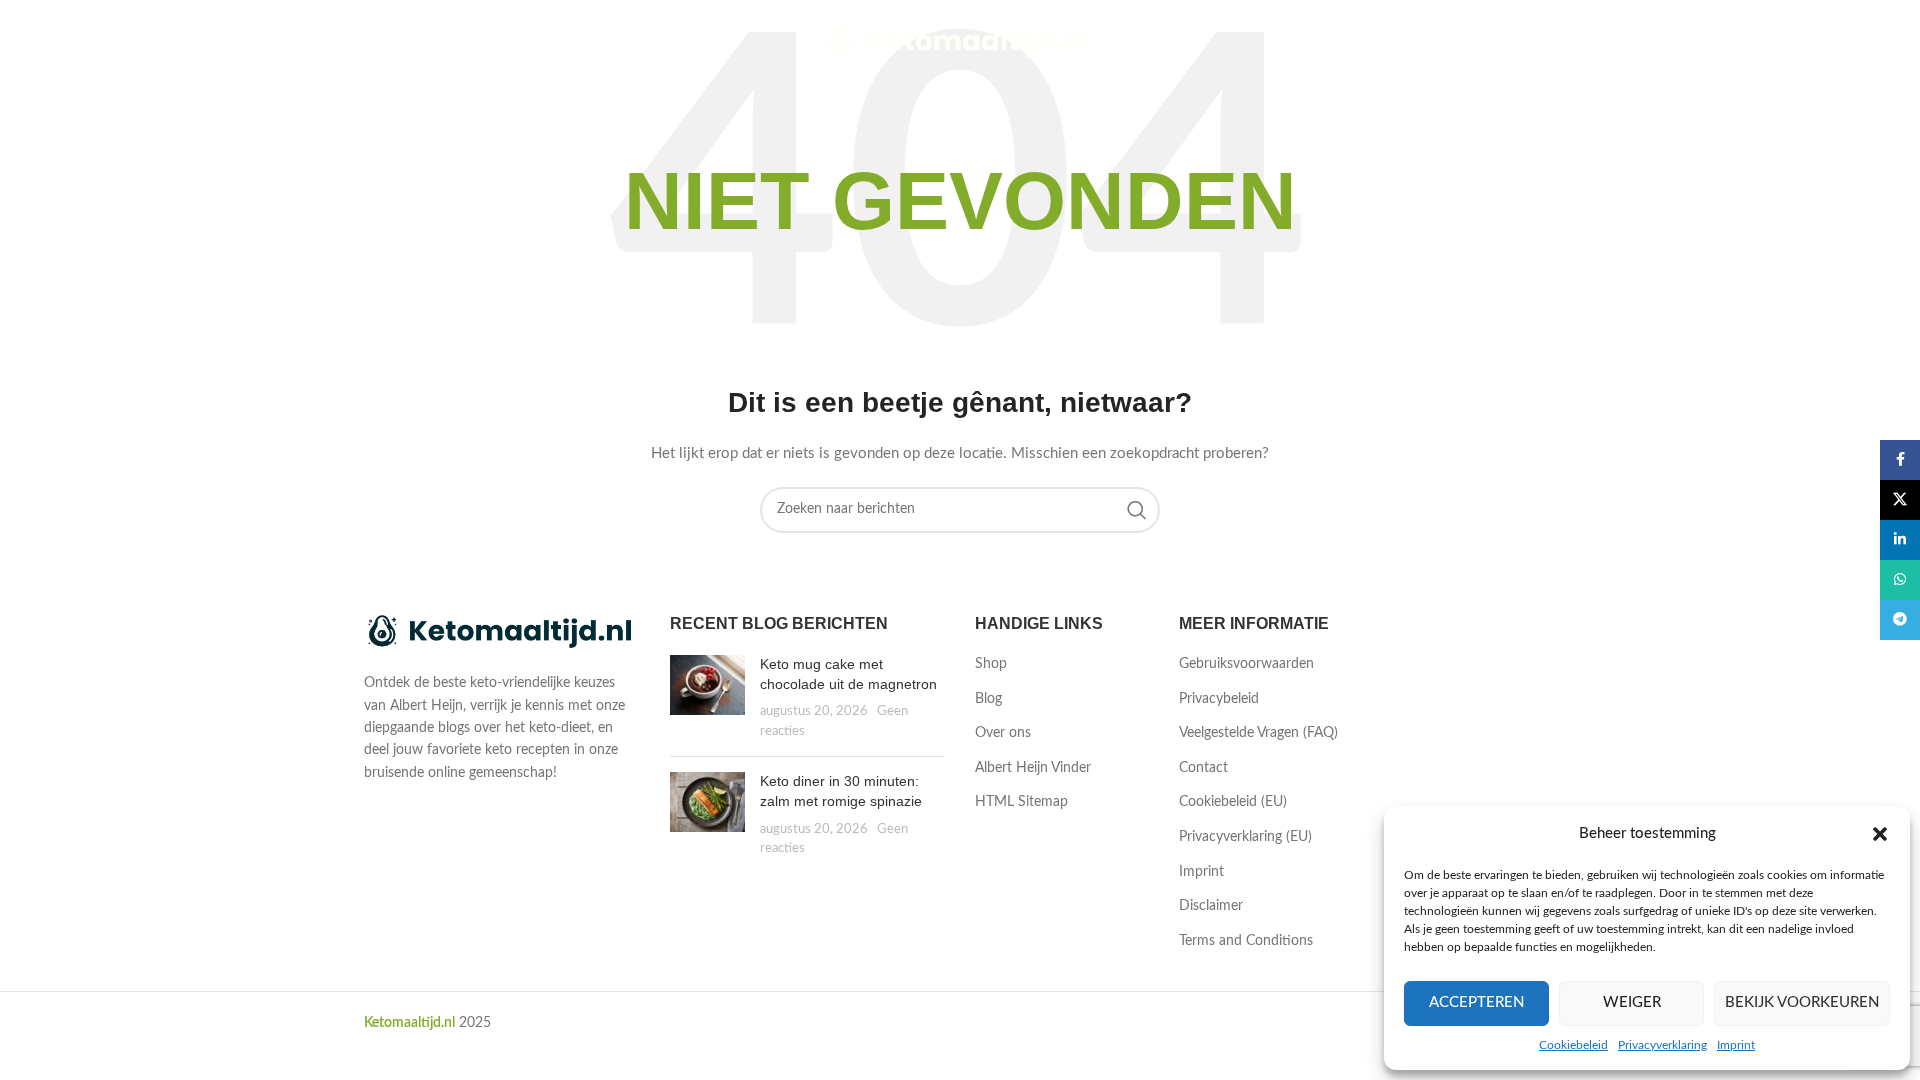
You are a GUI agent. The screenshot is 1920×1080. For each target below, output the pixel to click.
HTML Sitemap (1021, 802)
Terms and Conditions (1246, 941)
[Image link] (502, 632)
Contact (1203, 768)
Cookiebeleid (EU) (1233, 802)
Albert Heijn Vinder (1033, 768)
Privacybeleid (1219, 699)
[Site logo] (960, 42)
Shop (991, 664)
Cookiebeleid (1573, 1045)
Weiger (1632, 1002)
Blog (988, 699)
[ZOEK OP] (1137, 510)
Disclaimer (1211, 906)
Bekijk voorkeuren (1802, 1002)
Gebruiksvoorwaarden (1246, 664)
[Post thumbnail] (707, 698)
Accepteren (1476, 1002)
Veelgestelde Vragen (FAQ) (1258, 733)
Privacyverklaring (1662, 1045)
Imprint (1736, 1045)
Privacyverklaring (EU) (1245, 837)
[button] (1880, 834)
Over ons (1003, 733)
